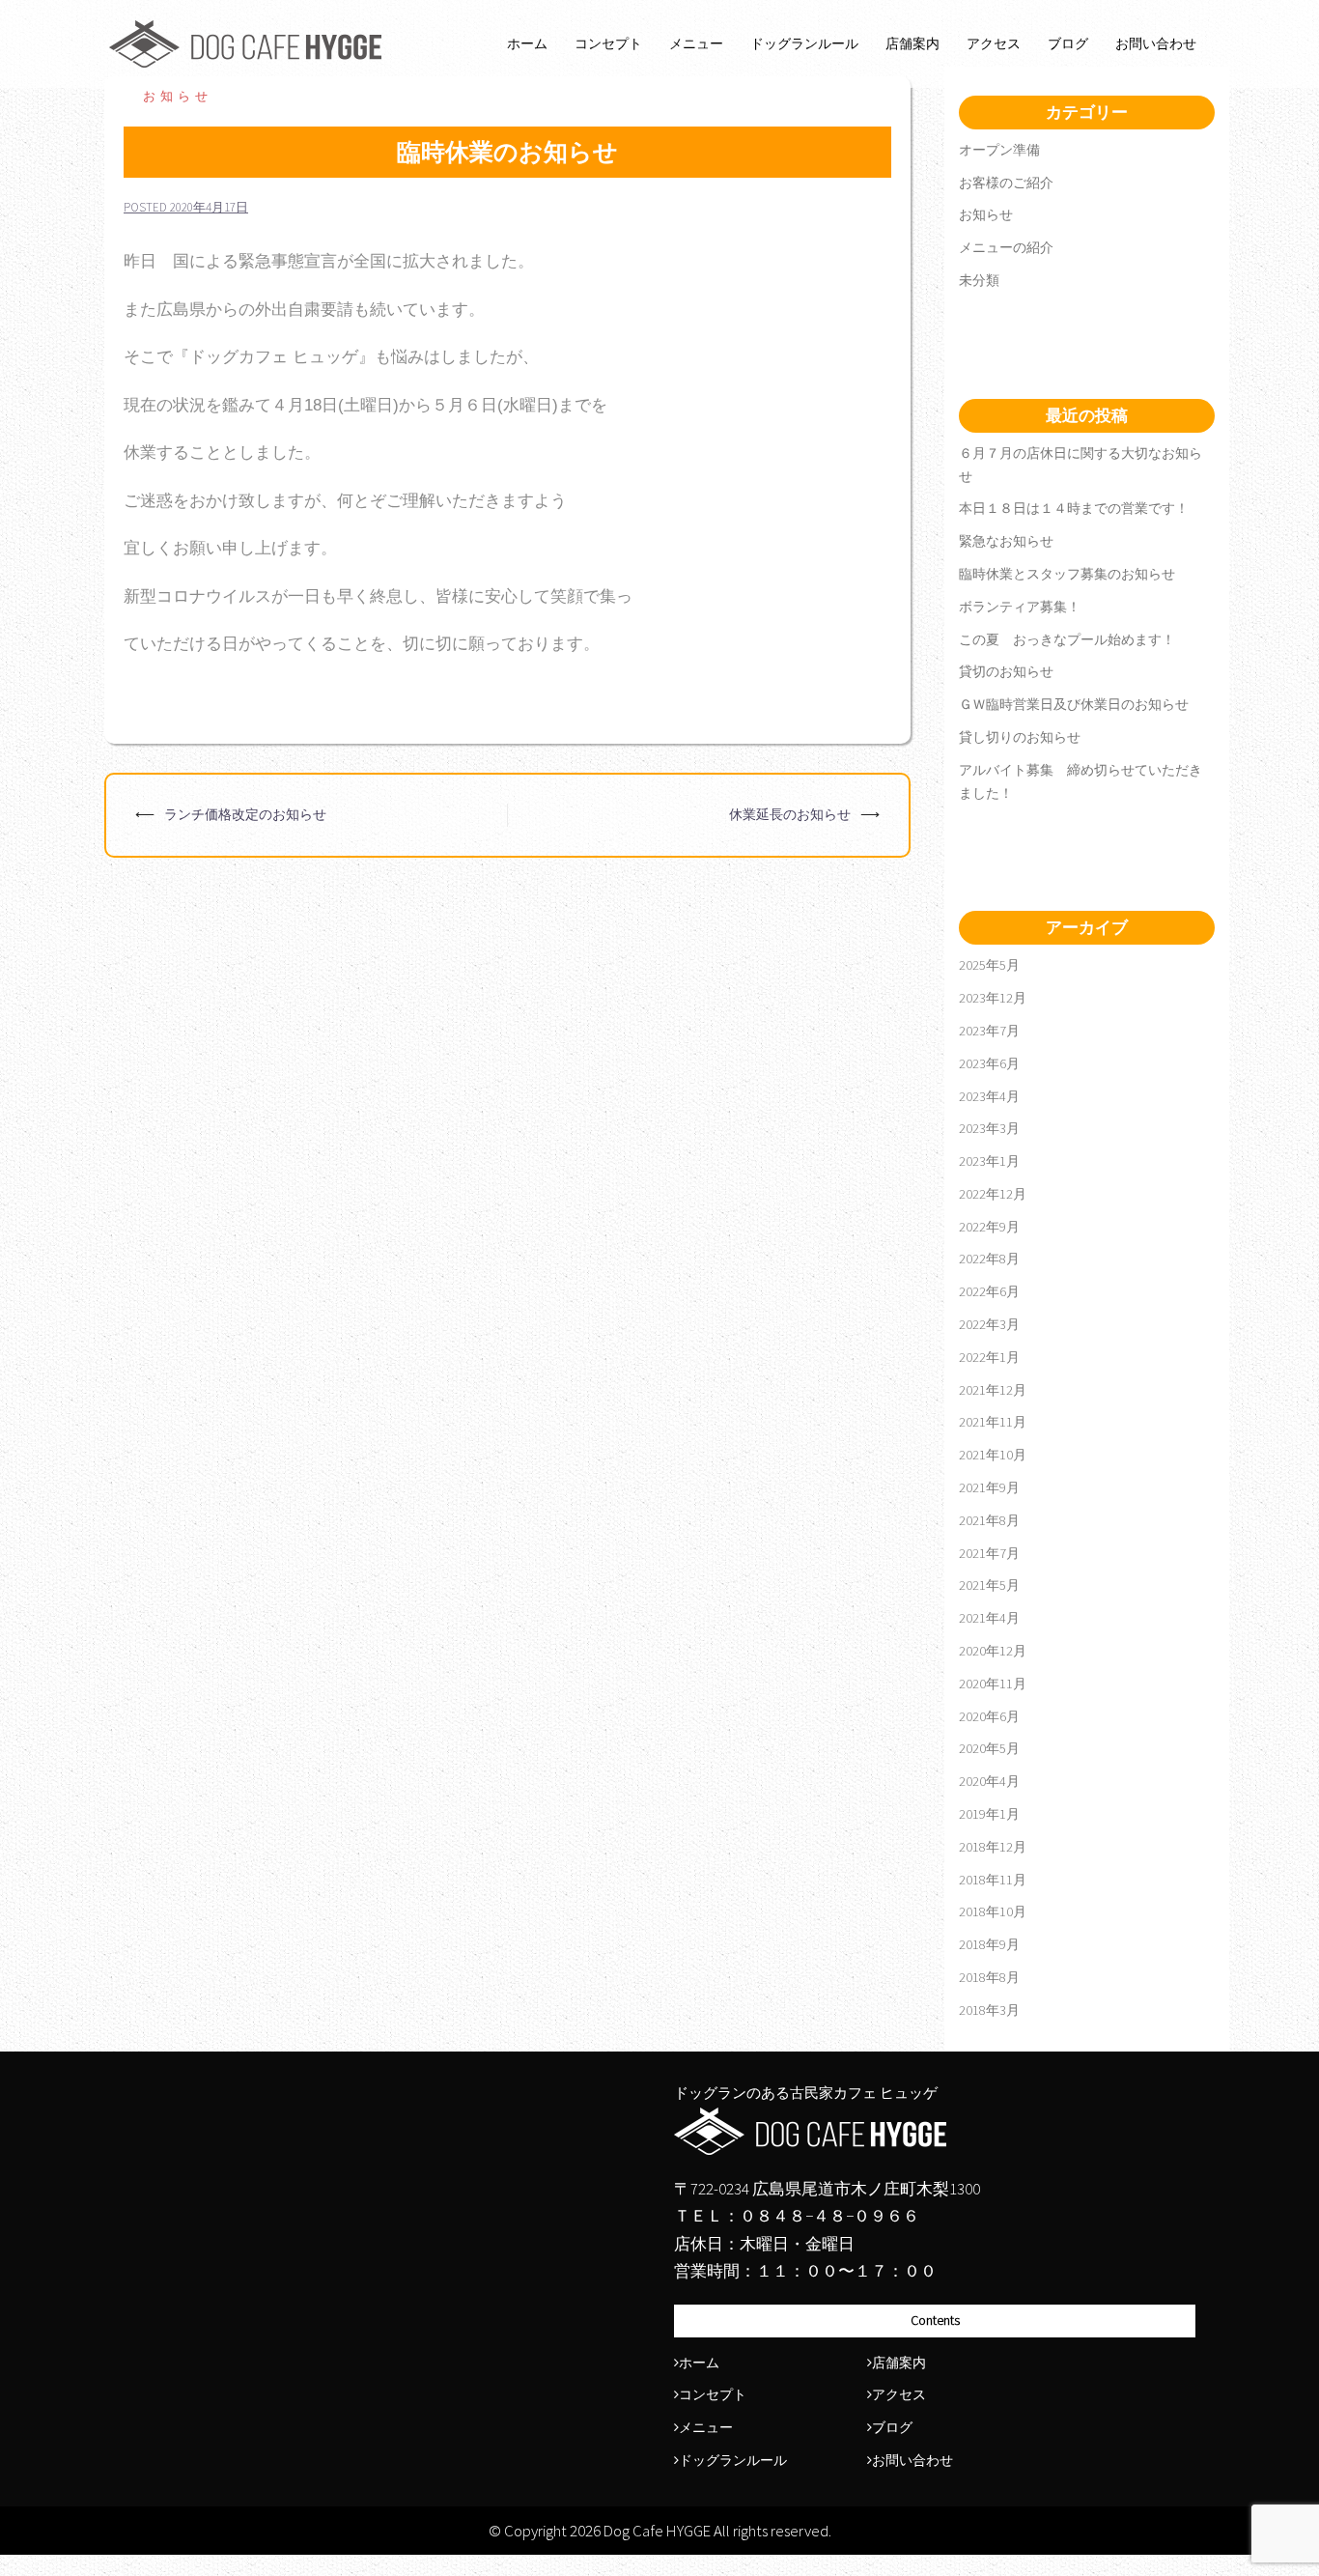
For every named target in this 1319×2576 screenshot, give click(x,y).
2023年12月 (993, 998)
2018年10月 (993, 1911)
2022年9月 (989, 1227)
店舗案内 (912, 43)
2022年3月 (989, 1324)
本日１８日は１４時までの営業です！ (1074, 508)
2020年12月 (993, 1651)
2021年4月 (989, 1618)
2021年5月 (989, 1585)
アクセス (994, 43)
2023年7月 (989, 1031)
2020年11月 (993, 1684)
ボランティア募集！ (1020, 607)
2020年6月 (989, 1716)
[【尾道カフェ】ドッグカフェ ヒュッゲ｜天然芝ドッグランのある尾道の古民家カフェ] (246, 42)
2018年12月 (993, 1847)
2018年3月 (989, 2010)
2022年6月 (989, 1291)
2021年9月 (989, 1487)
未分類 (979, 280)
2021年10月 (993, 1455)
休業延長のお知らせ (790, 814)
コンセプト (608, 43)
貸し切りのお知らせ (1020, 737)
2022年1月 (989, 1357)
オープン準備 (999, 150)
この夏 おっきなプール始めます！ (1067, 639)
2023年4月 (989, 1096)
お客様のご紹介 (1006, 183)
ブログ (1068, 43)
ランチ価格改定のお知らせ (245, 814)
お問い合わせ (1156, 43)
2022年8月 (989, 1259)
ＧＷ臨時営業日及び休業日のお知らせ (1074, 704)
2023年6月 (989, 1063)
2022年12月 (993, 1194)
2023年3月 (989, 1128)
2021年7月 (989, 1553)
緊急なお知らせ (1006, 541)
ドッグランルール (804, 43)
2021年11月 (993, 1422)
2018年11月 (993, 1880)
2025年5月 (989, 965)
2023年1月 (989, 1161)
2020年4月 (989, 1781)
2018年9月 (989, 1944)
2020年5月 (989, 1748)
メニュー (696, 43)
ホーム (527, 43)
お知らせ (178, 96)
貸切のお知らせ (1006, 671)
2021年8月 (989, 1520)
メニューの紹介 (1006, 247)
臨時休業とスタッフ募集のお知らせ (1067, 574)
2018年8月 (989, 1977)
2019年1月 (989, 1814)
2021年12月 (993, 1390)
